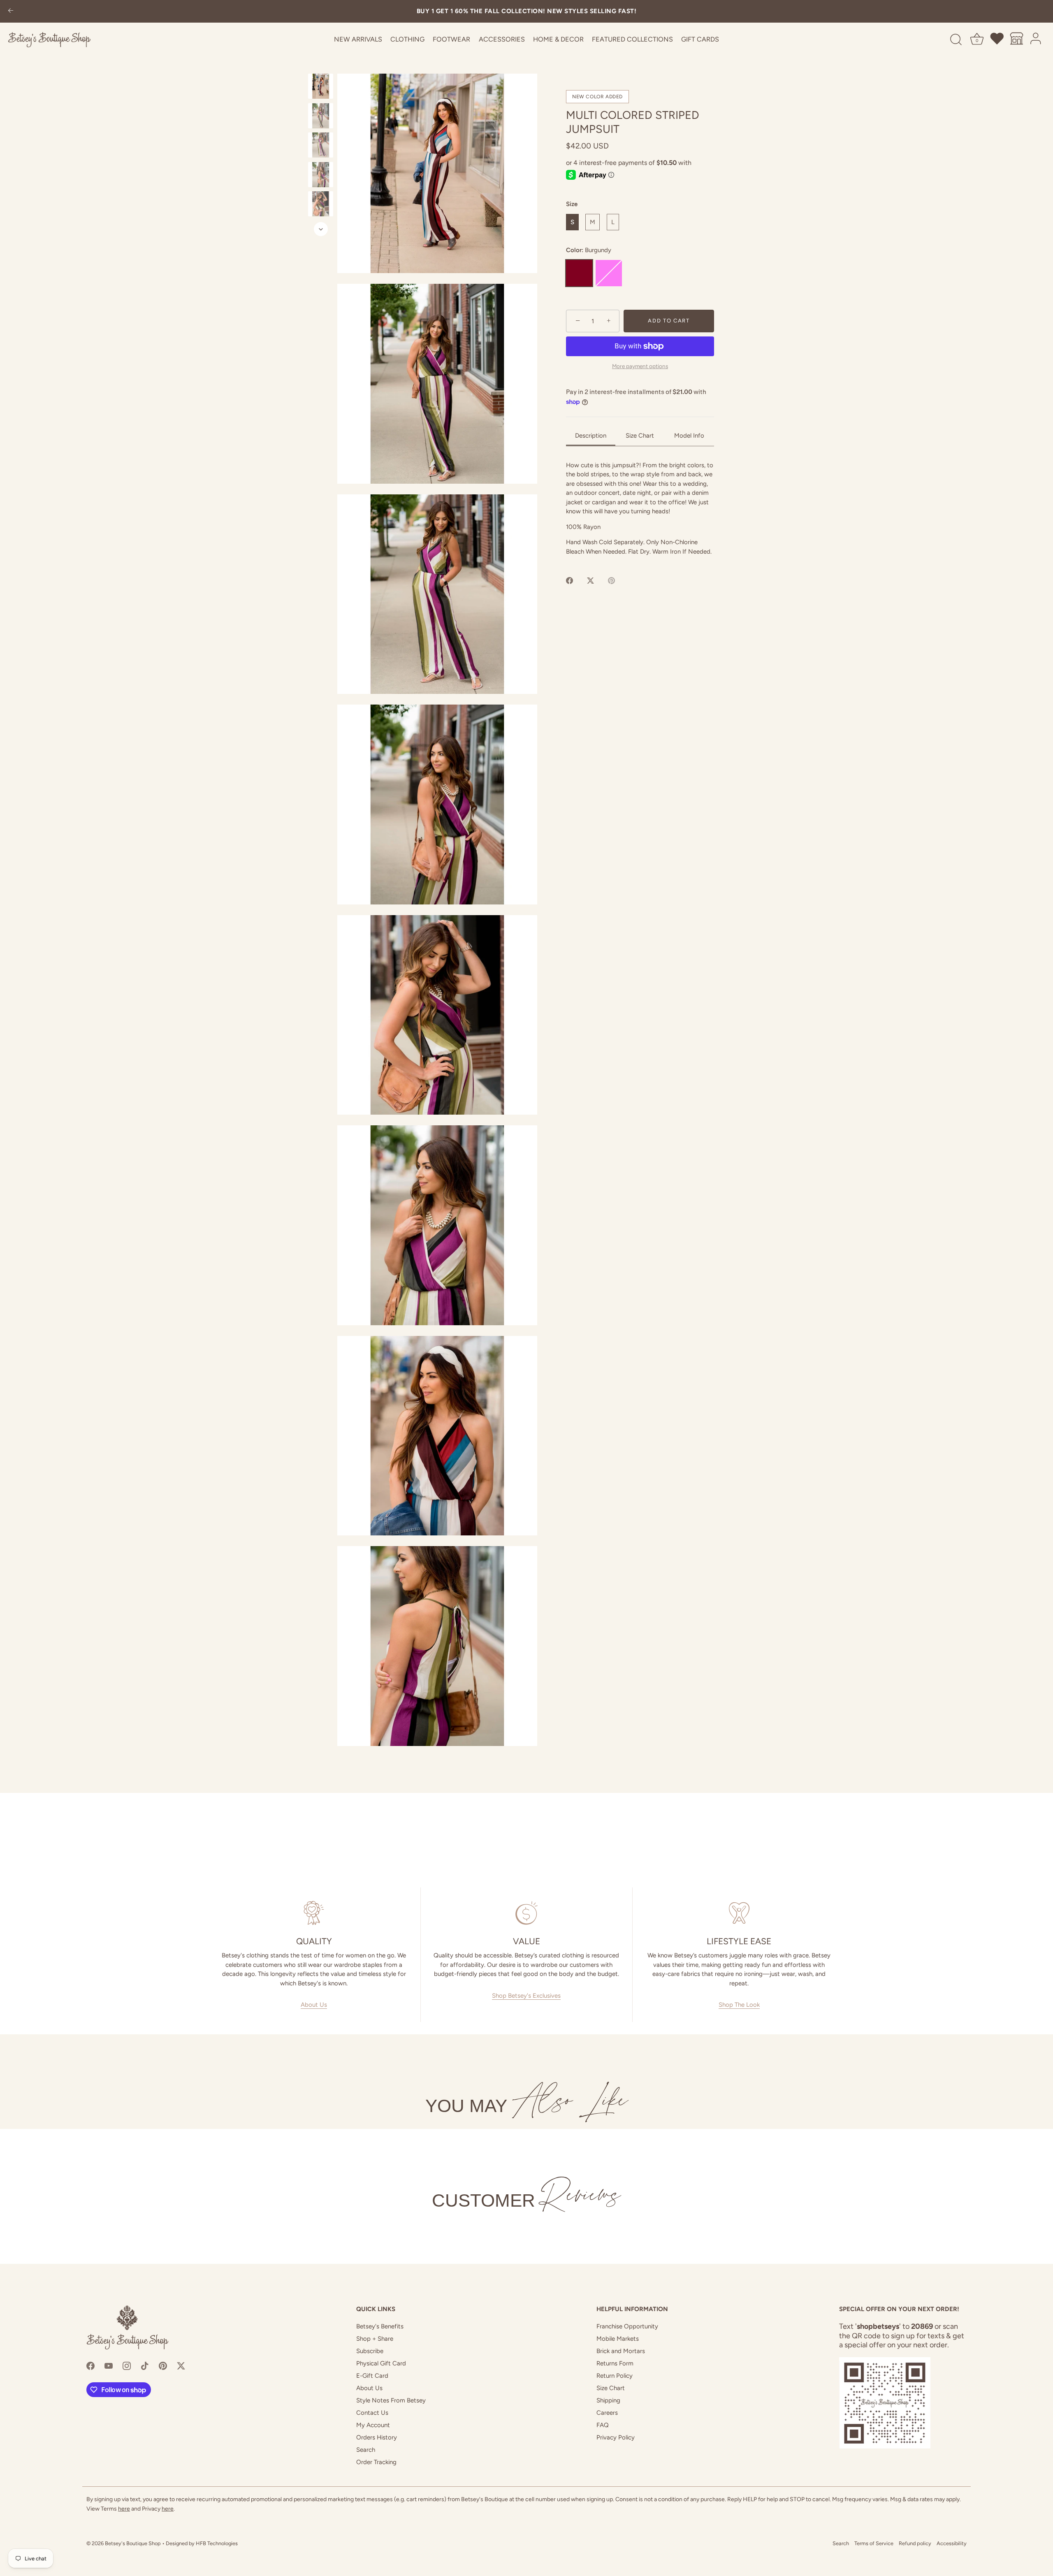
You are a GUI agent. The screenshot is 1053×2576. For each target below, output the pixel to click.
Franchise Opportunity (627, 2326)
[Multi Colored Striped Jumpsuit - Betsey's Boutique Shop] (321, 86)
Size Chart (611, 2388)
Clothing (407, 39)
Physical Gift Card (381, 2363)
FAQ (603, 2425)
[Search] (956, 40)
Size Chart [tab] (640, 436)
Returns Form (615, 2363)
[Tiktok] (145, 2365)
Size (572, 204)
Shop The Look (739, 2005)
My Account (373, 2425)
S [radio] (572, 223)
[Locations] (1017, 40)
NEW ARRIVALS (358, 39)
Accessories (502, 39)
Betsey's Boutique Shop (133, 2543)
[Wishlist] (997, 40)
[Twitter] (181, 2365)
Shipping (608, 2400)
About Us (314, 2005)
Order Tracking (376, 2462)
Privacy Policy (616, 2437)
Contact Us (372, 2413)
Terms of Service (874, 2543)
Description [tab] (591, 436)
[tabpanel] (640, 509)
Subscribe (370, 2351)
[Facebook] (90, 2365)
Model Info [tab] (689, 436)
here (124, 2509)
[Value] (527, 1913)
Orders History (377, 2437)
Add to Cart (669, 321)
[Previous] (321, 66)
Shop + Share (375, 2339)
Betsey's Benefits (380, 2326)
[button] (437, 173)
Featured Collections (632, 39)
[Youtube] (109, 2365)
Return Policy (615, 2376)
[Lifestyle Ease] (739, 1913)
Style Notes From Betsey (391, 2400)
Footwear (451, 39)
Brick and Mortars (621, 2351)
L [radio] (613, 223)
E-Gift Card (372, 2376)
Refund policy (915, 2543)
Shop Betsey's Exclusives (526, 1996)
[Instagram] (127, 2365)
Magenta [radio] (609, 273)
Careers (607, 2413)
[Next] (321, 229)
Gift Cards (700, 39)
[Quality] (314, 1913)
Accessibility (952, 2543)
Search (366, 2450)
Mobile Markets (618, 2339)
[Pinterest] (163, 2365)
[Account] (1036, 40)
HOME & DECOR (558, 39)
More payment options (640, 366)
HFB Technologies (217, 2543)
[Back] (11, 11)
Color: (589, 250)
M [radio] (593, 223)
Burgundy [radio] (579, 273)
